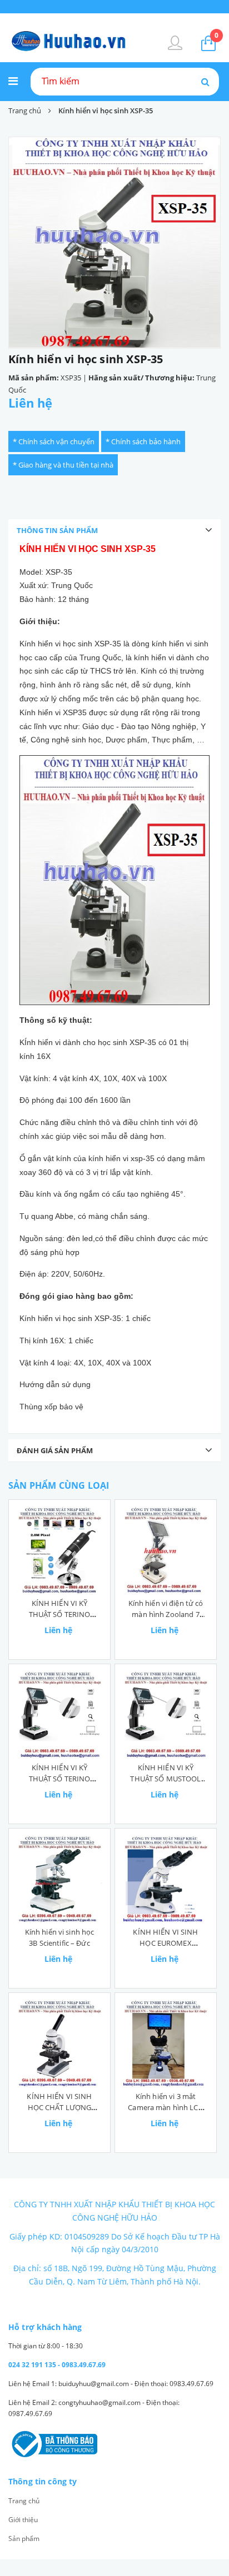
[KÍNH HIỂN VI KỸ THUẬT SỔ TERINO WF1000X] (59, 1550)
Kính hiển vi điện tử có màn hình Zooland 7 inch (166, 1614)
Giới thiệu (23, 2520)
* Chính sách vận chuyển (54, 441)
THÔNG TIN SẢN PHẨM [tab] (57, 530)
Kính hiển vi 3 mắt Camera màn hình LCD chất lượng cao (165, 2107)
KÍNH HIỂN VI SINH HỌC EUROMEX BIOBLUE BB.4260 (165, 1943)
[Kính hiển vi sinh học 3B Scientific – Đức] (59, 1879)
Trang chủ (24, 2501)
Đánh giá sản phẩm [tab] (55, 1450)
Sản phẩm (24, 2539)
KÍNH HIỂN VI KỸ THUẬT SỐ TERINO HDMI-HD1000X (60, 1779)
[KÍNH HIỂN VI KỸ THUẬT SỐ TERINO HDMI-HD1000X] (59, 1715)
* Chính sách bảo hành (143, 441)
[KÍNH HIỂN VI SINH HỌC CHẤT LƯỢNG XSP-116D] (59, 2043)
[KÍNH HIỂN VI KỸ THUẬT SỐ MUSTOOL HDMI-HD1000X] (166, 1715)
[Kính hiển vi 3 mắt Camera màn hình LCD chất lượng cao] (166, 2043)
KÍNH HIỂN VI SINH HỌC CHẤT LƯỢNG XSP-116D (59, 2107)
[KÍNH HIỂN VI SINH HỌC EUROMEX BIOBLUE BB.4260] (166, 1879)
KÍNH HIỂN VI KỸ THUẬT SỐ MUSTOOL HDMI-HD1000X (165, 1779)
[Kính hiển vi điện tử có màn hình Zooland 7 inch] (166, 1550)
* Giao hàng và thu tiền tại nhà (63, 465)
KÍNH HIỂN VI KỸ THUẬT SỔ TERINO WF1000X (60, 1614)
